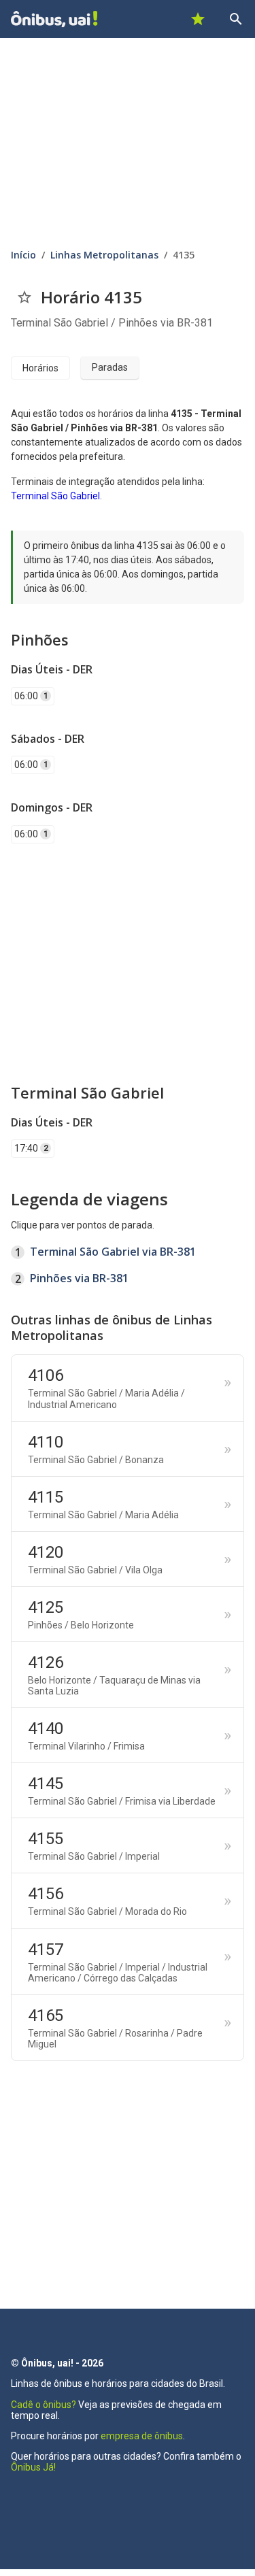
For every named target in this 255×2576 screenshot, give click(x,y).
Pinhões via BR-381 (79, 1278)
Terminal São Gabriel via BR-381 (113, 1252)
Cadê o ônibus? (44, 2405)
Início (23, 255)
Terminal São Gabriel (55, 496)
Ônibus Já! (33, 2467)
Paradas (110, 367)
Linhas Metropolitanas (104, 255)
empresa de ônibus (142, 2436)
